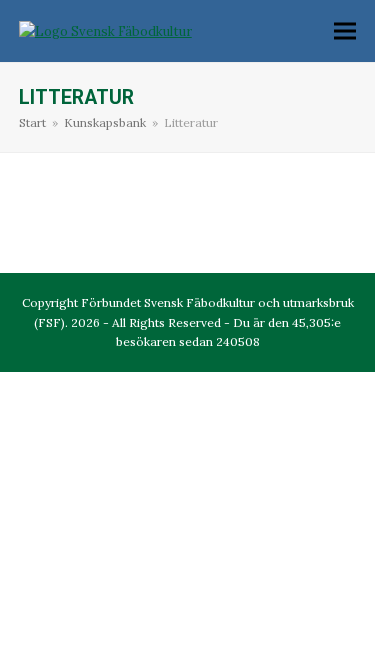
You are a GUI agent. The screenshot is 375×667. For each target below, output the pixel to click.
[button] (345, 31)
